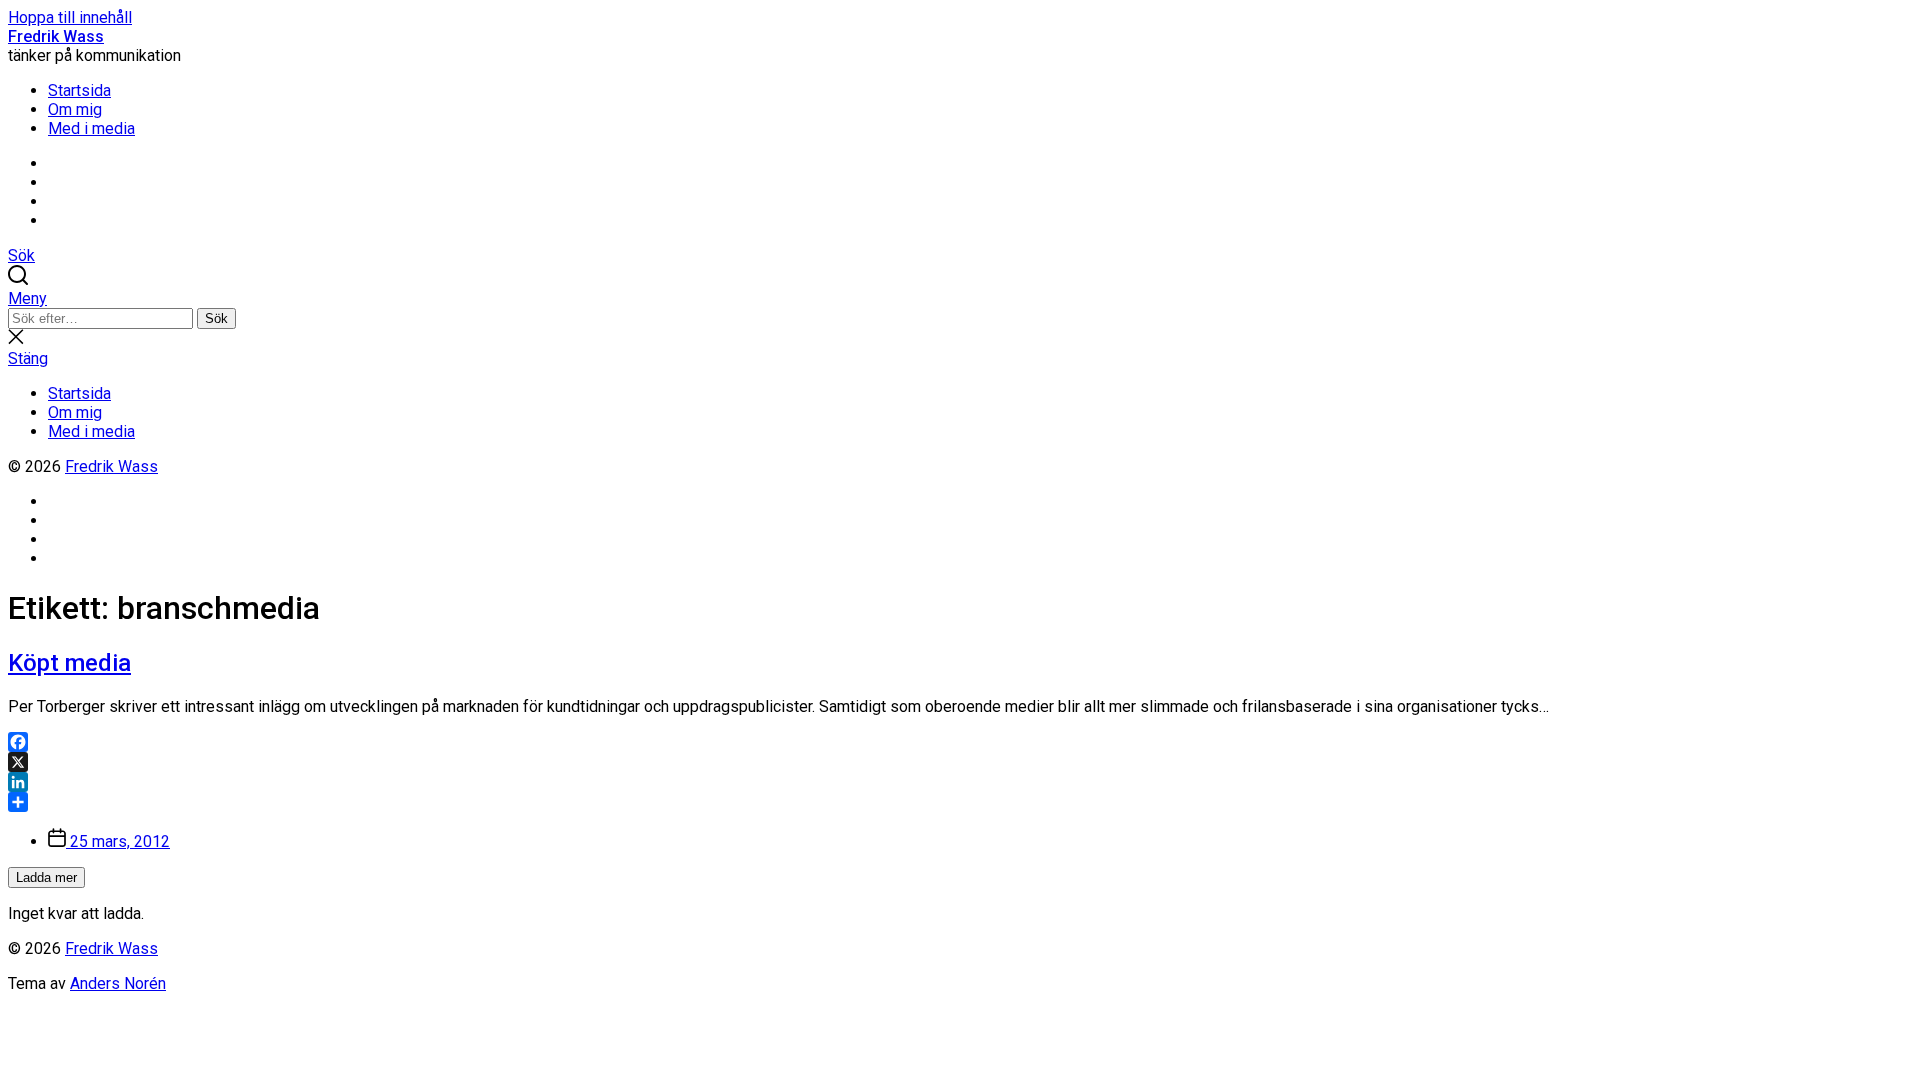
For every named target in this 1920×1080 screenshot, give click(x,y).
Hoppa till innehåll (70, 17)
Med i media (91, 128)
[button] (960, 298)
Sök (216, 318)
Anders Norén (118, 983)
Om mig (75, 109)
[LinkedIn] (960, 782)
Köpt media (69, 663)
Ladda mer (46, 877)
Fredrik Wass (56, 36)
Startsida (79, 90)
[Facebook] (960, 742)
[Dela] (960, 802)
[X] (960, 762)
